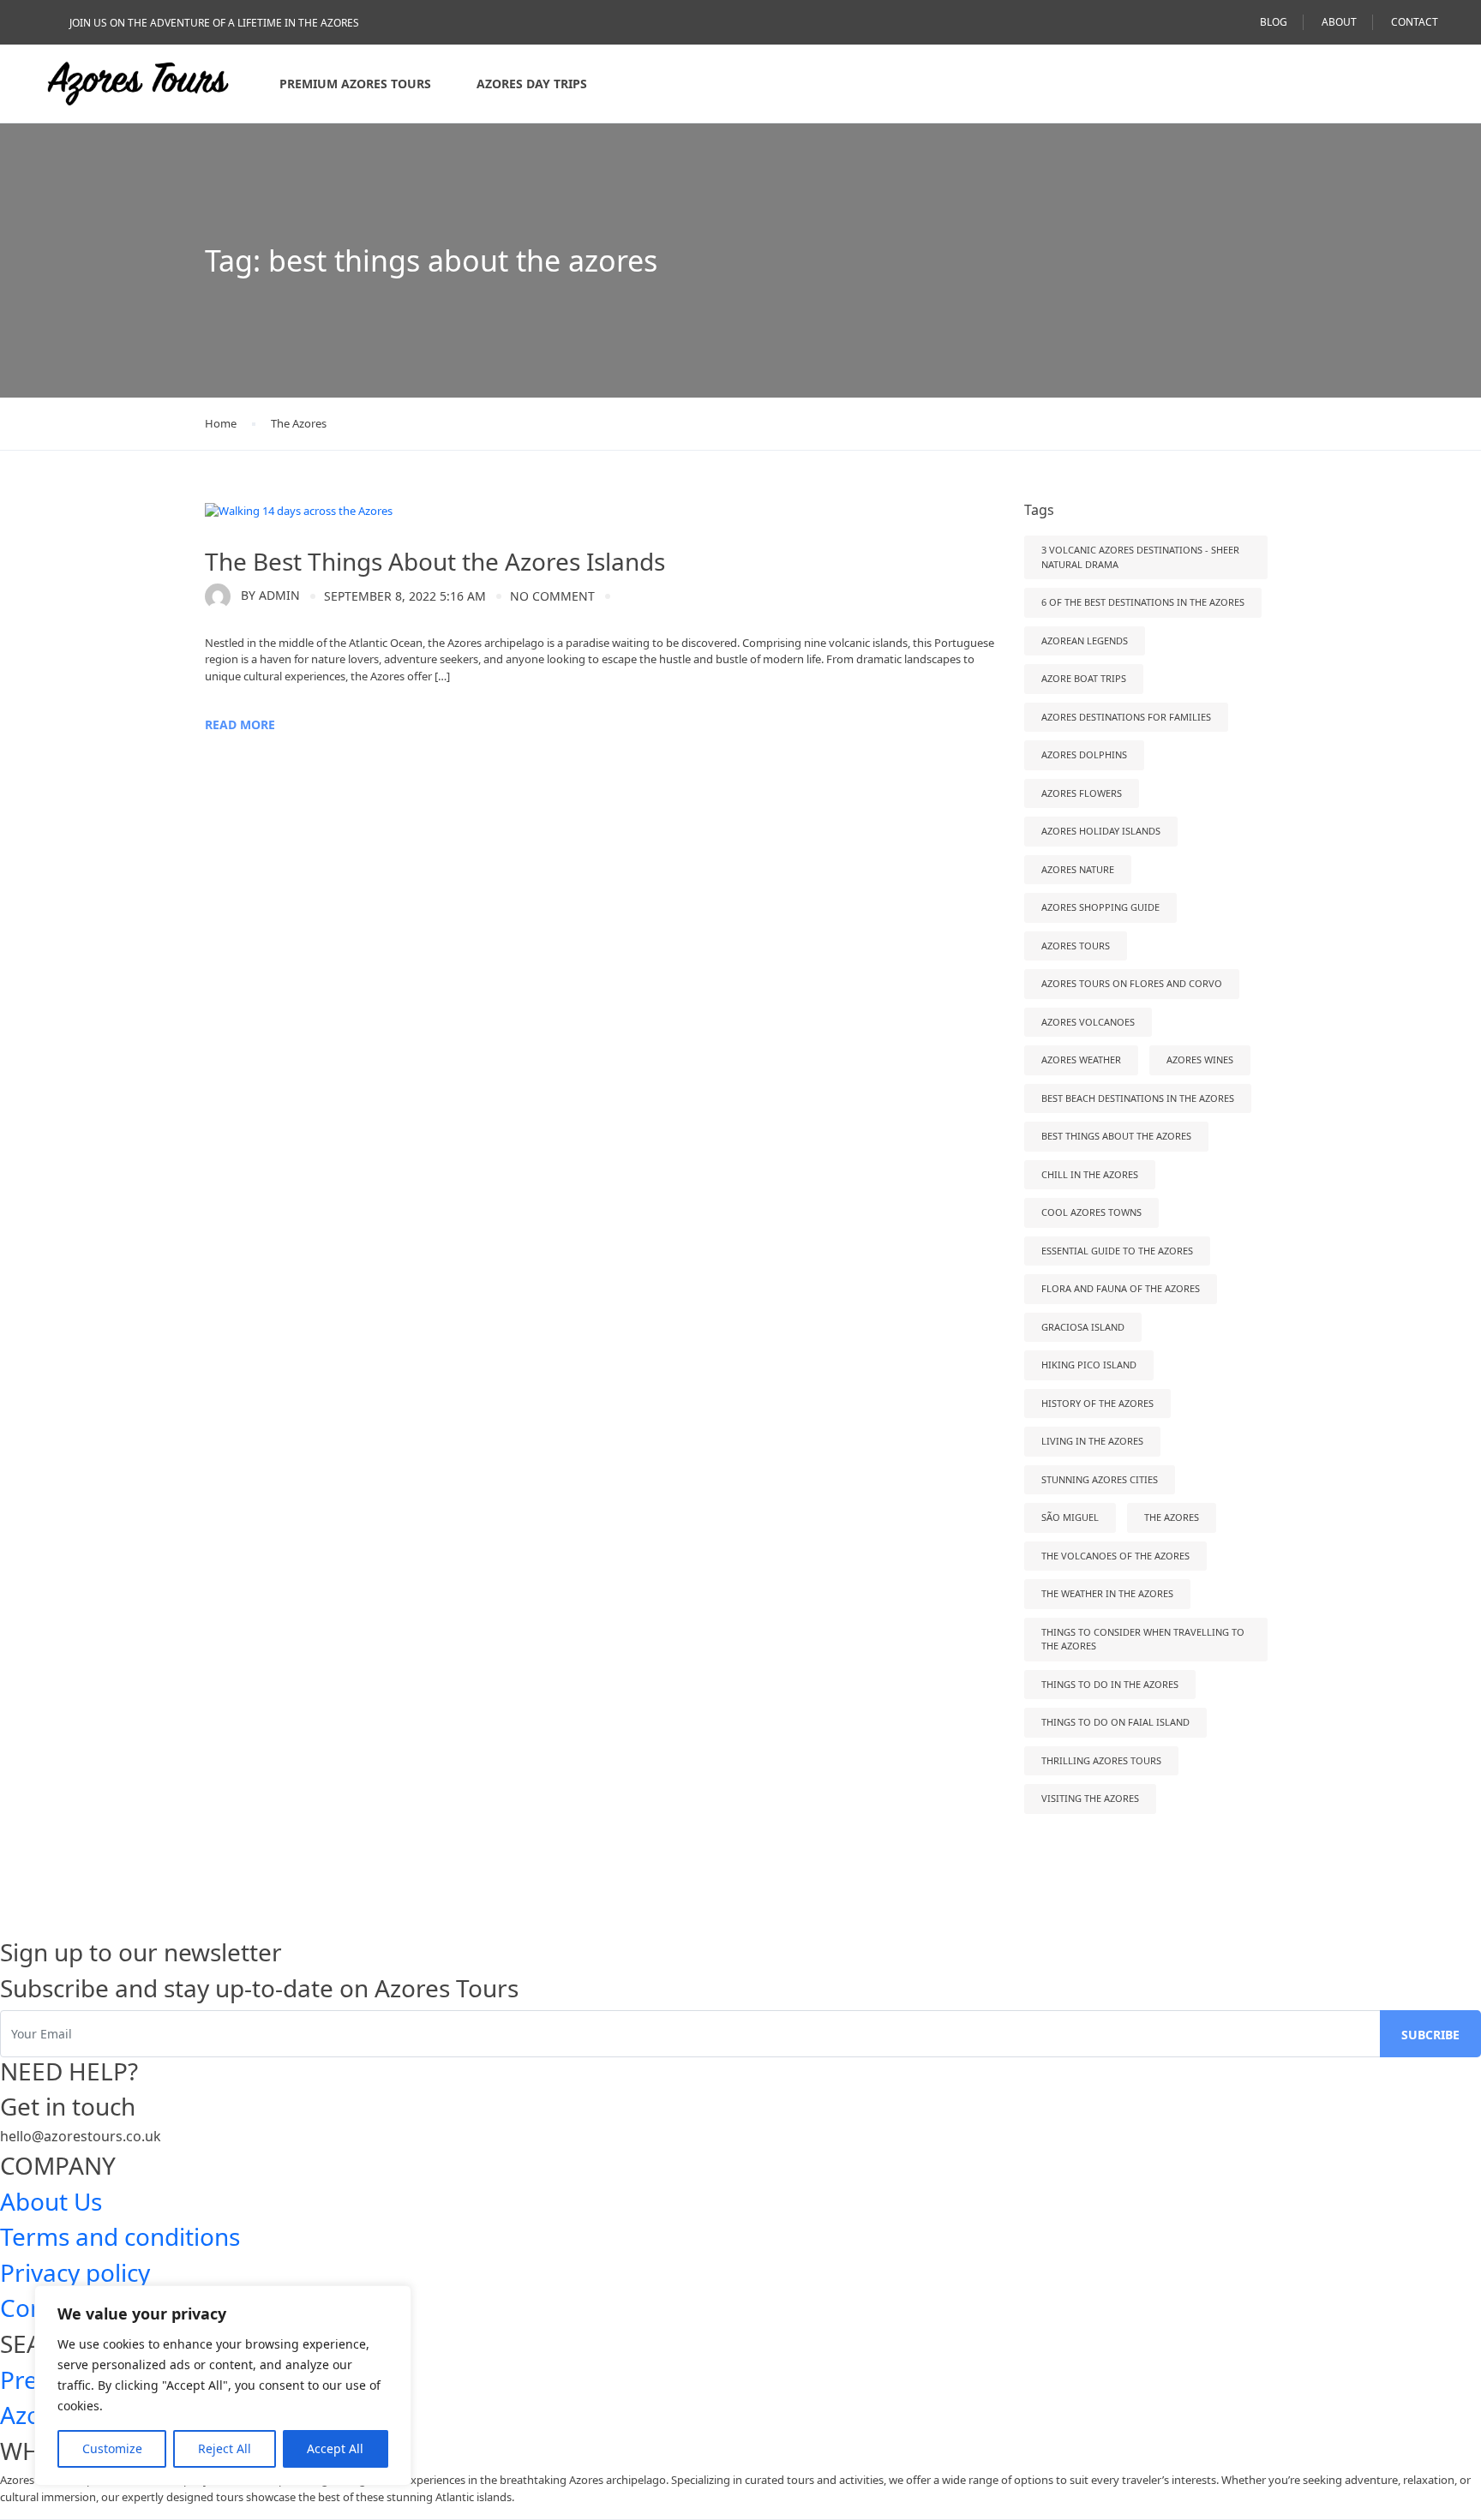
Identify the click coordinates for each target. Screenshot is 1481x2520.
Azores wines (1200, 1059)
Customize (112, 2448)
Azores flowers (1082, 793)
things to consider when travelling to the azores (1143, 1639)
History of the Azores (1097, 1403)
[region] (223, 2385)
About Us (51, 2201)
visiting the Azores (1090, 1798)
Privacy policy (75, 2272)
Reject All (225, 2448)
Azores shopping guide (1100, 907)
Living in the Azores (1092, 1441)
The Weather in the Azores (1107, 1593)
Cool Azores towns (1091, 1212)
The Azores (299, 423)
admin (270, 595)
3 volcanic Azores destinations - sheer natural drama (1140, 557)
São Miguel (1070, 1517)
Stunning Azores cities (1100, 1479)
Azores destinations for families (1126, 717)
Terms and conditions (120, 2236)
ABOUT (1339, 22)
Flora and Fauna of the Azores (1121, 1288)
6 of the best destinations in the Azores (1143, 602)
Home (221, 423)
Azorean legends (1085, 640)
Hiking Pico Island (1089, 1365)
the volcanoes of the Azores (1115, 1556)
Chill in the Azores (1090, 1174)
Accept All (335, 2448)
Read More (240, 724)
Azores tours (1076, 946)
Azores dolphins (1084, 754)
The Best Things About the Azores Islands (435, 561)
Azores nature (1078, 869)
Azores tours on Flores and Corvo (1132, 983)
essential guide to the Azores (1117, 1251)
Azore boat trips (1084, 678)
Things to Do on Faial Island (1115, 1722)
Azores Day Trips (532, 84)
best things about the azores (1116, 1136)
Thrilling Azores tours (1101, 1760)
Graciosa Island (1083, 1327)
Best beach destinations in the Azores (1138, 1098)
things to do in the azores (1110, 1684)
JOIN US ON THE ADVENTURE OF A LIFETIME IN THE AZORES (214, 23)
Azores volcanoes (1088, 1022)
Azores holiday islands (1101, 831)
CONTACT (1415, 22)
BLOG (1274, 22)
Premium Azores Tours (355, 84)
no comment (552, 596)
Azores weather (1081, 1059)
